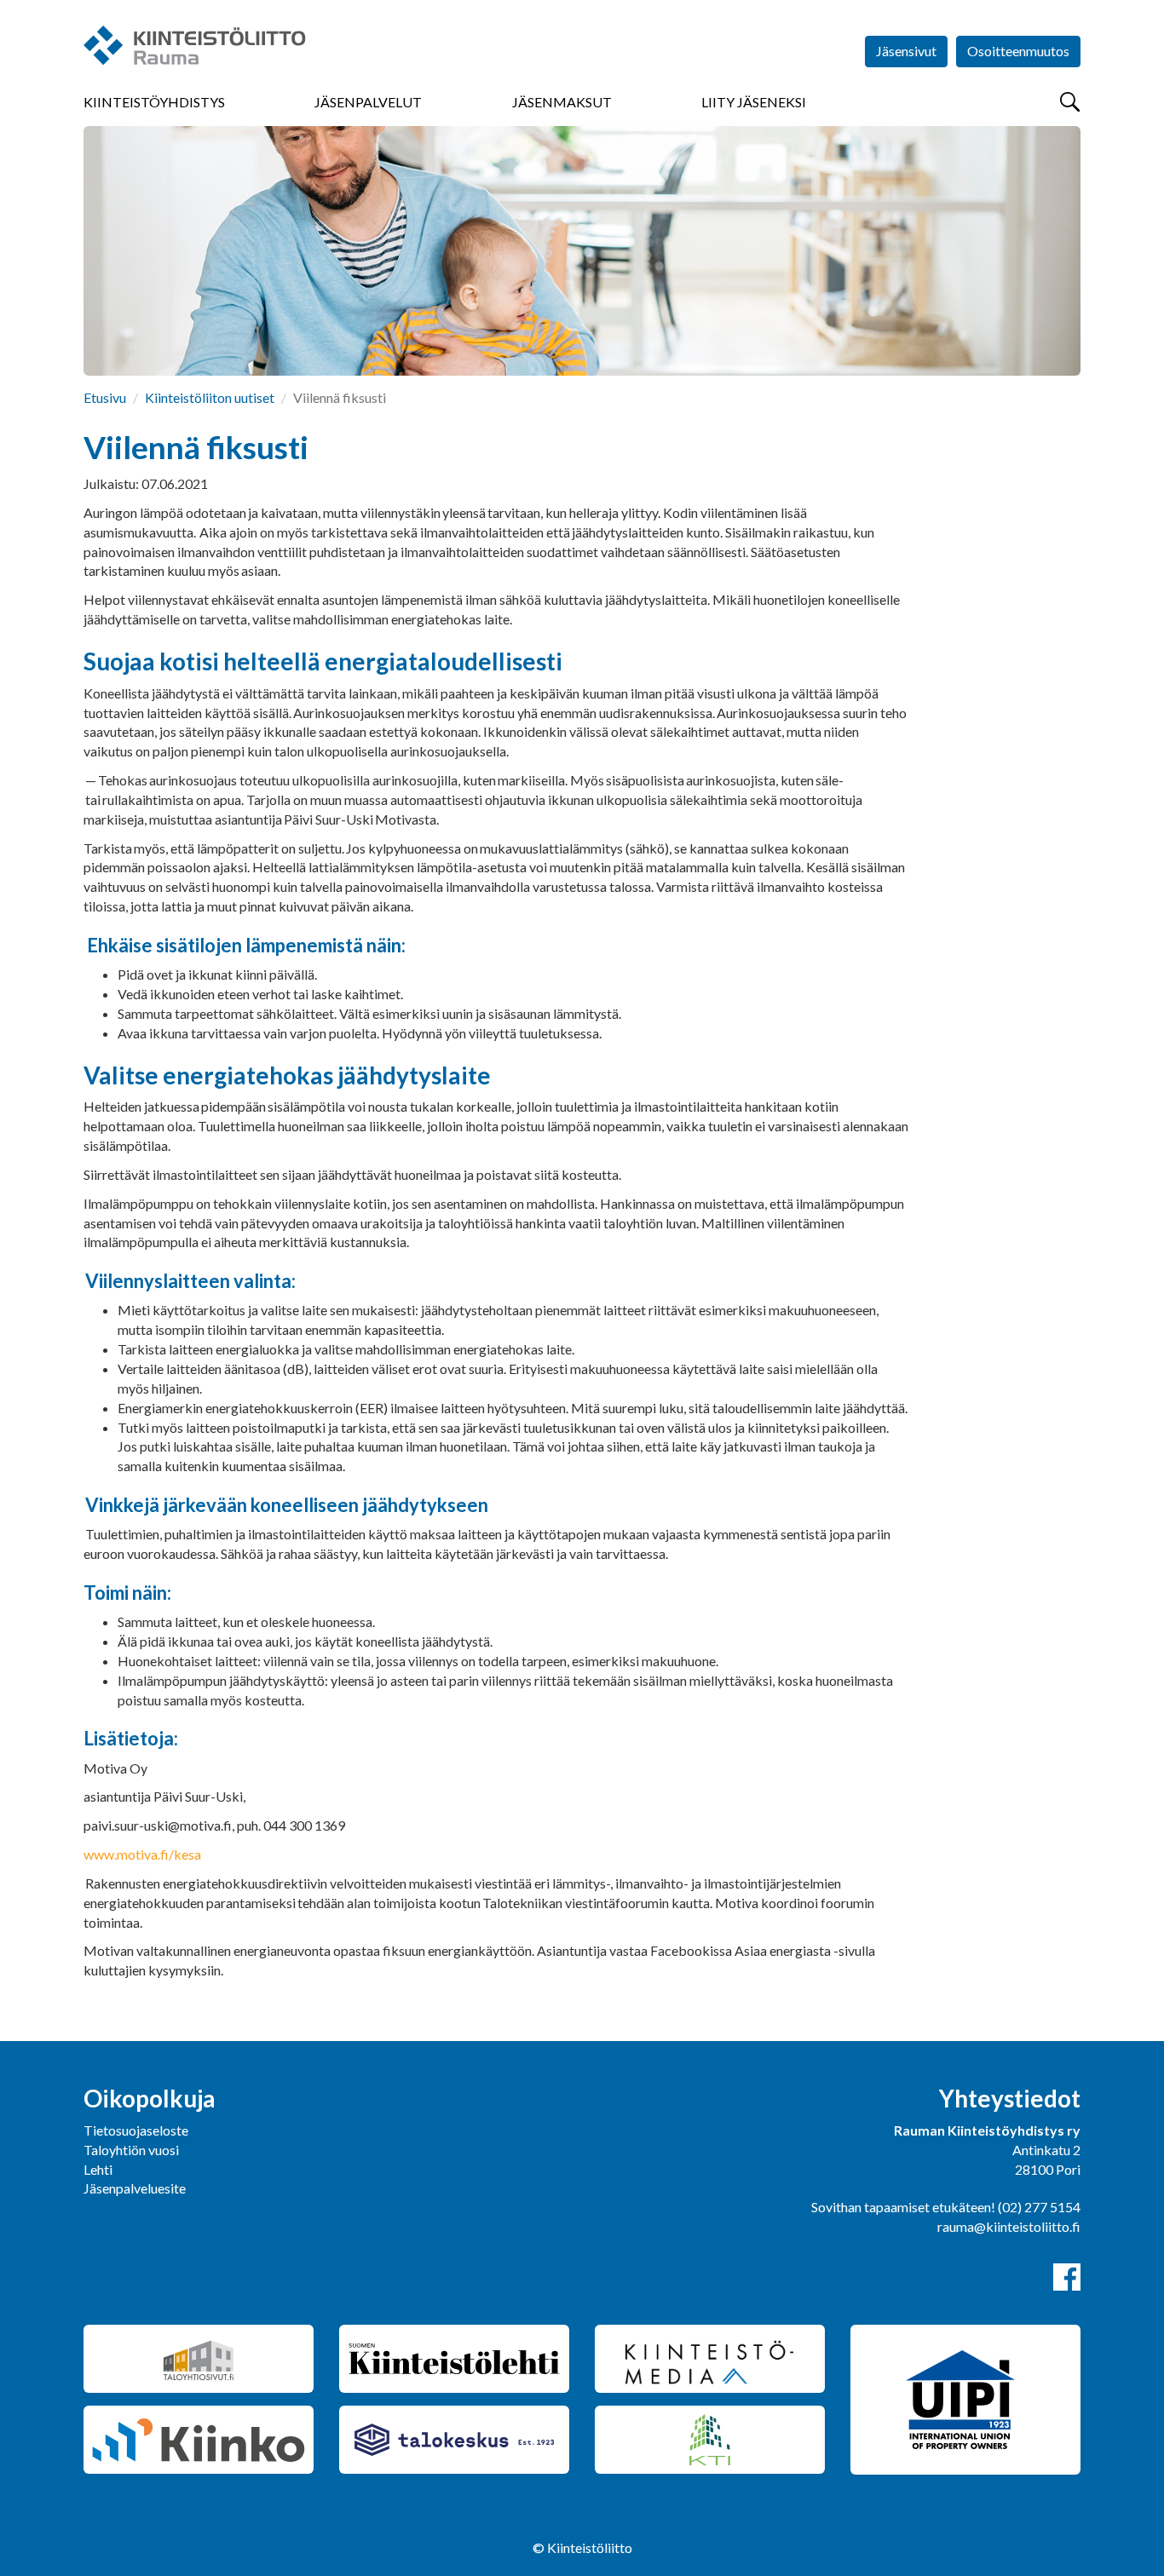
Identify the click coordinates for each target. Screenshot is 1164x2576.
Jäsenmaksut (562, 102)
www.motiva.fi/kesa (142, 1854)
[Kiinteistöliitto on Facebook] (1067, 2277)
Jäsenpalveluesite (135, 2188)
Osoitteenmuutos (1018, 51)
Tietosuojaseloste (136, 2130)
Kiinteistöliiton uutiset (210, 397)
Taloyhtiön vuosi (131, 2150)
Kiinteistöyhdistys (154, 102)
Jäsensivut (906, 51)
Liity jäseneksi (754, 102)
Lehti (98, 2169)
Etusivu (105, 397)
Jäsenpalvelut (368, 102)
